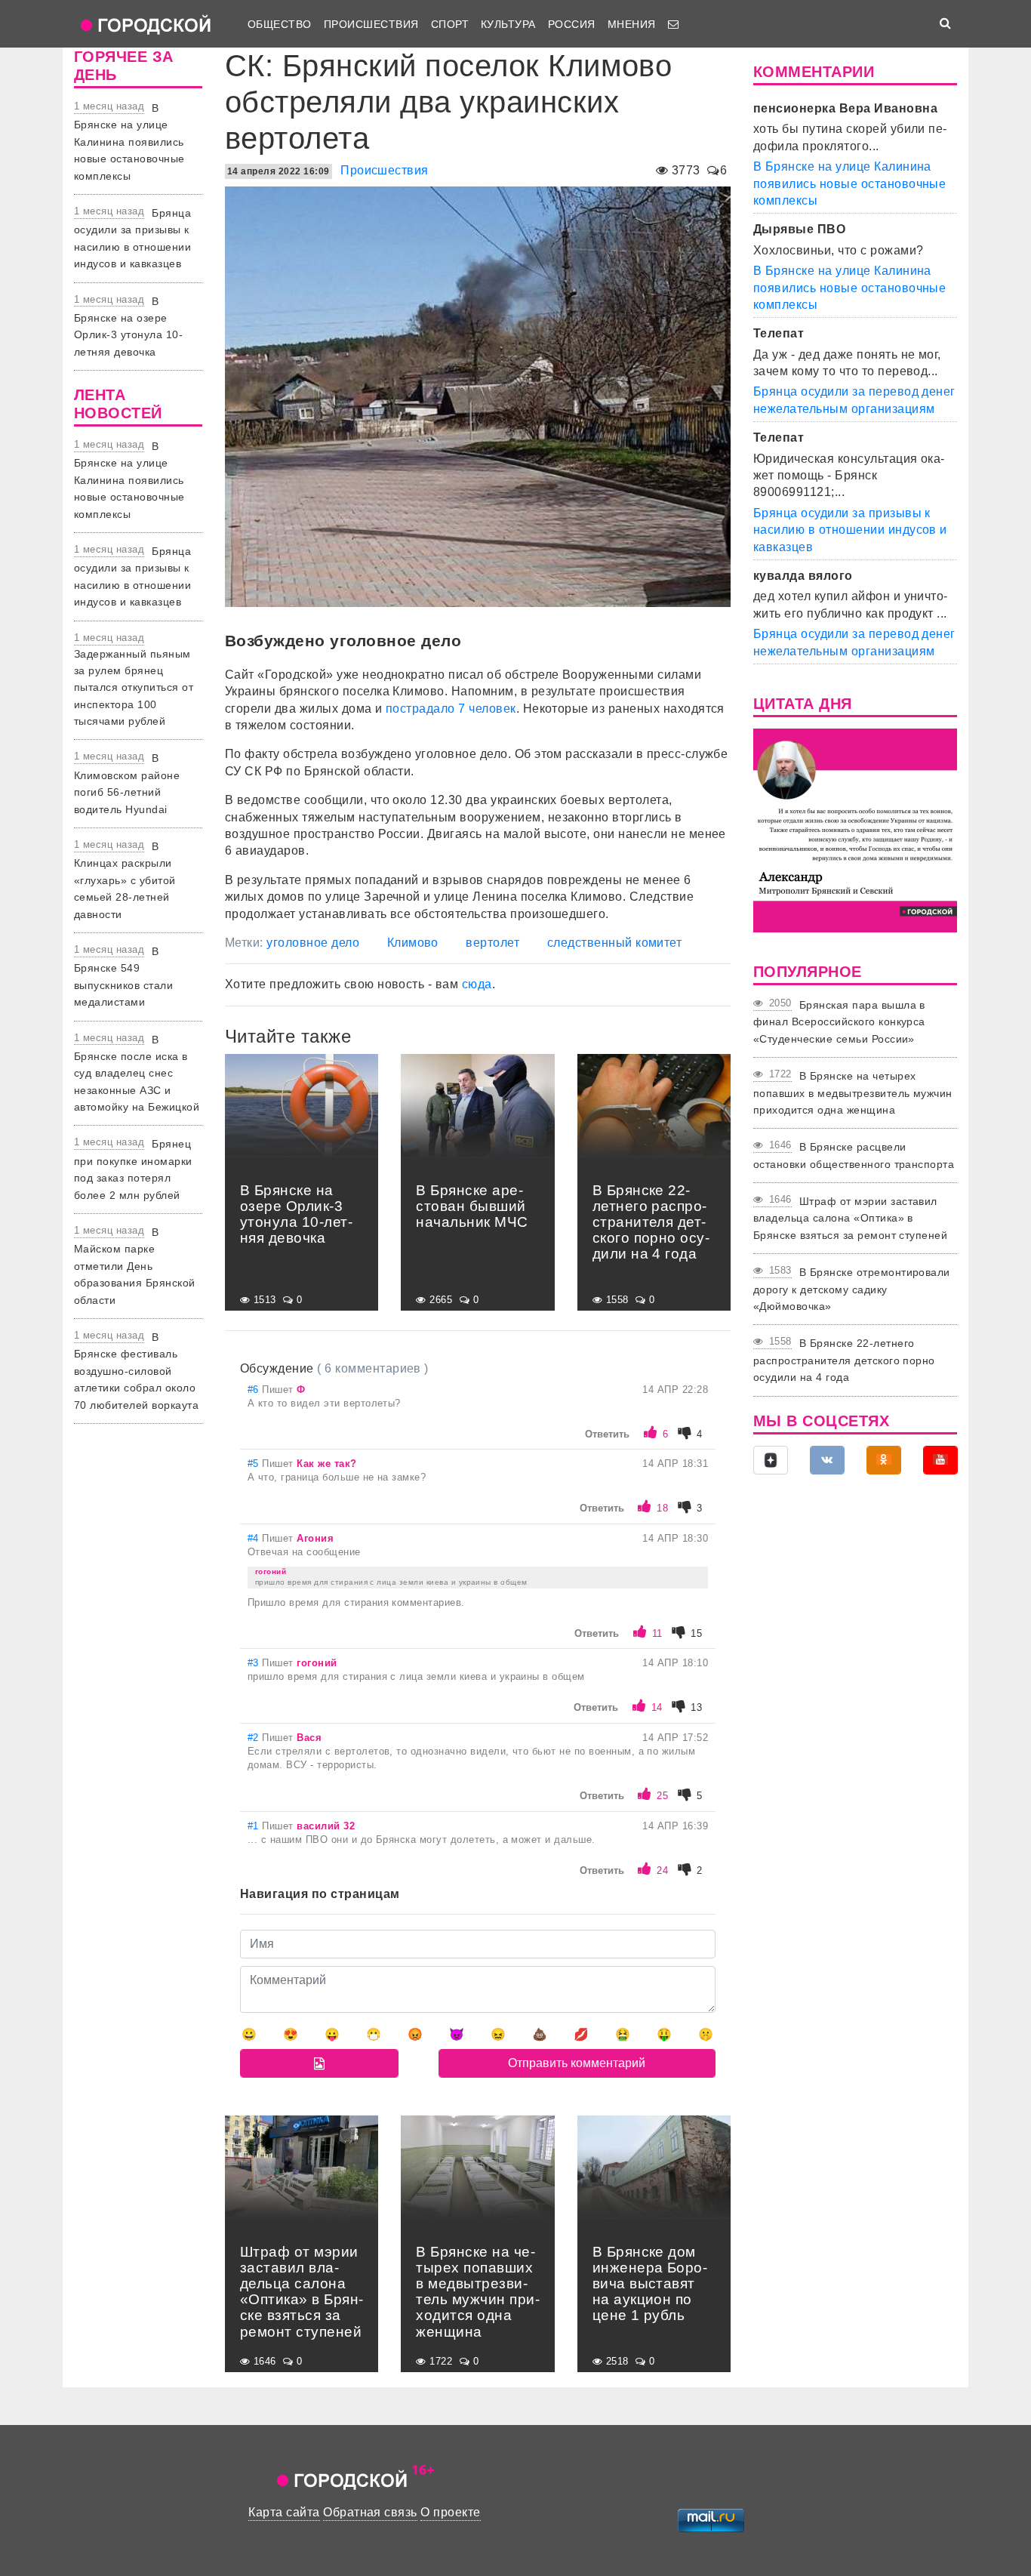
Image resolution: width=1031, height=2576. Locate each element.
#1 (255, 1826)
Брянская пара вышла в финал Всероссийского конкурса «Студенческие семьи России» (839, 1022)
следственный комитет (615, 943)
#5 (255, 1464)
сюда (477, 984)
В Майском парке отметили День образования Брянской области (135, 1266)
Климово (413, 943)
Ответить (607, 1434)
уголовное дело (313, 943)
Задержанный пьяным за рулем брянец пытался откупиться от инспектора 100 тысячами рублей (134, 688)
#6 (255, 1390)
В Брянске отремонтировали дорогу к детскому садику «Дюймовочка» (852, 1289)
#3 (255, 1663)
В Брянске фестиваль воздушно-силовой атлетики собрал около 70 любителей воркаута (136, 1371)
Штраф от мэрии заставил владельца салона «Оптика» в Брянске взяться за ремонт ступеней (850, 1218)
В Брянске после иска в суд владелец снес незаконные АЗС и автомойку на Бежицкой (137, 1074)
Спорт (450, 24)
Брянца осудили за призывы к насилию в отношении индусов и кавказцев (850, 530)
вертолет (492, 943)
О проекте (450, 2512)
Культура (508, 24)
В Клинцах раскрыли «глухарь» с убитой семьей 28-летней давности (125, 880)
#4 (255, 1538)
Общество (280, 24)
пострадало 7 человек (451, 709)
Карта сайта (284, 2512)
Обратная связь (370, 2512)
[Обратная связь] (673, 24)
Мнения (632, 24)
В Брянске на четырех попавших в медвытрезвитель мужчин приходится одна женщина (853, 1093)
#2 (255, 1738)
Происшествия (371, 24)
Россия (572, 24)
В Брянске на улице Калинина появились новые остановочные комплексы (129, 142)
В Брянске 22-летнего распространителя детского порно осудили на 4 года (844, 1360)
